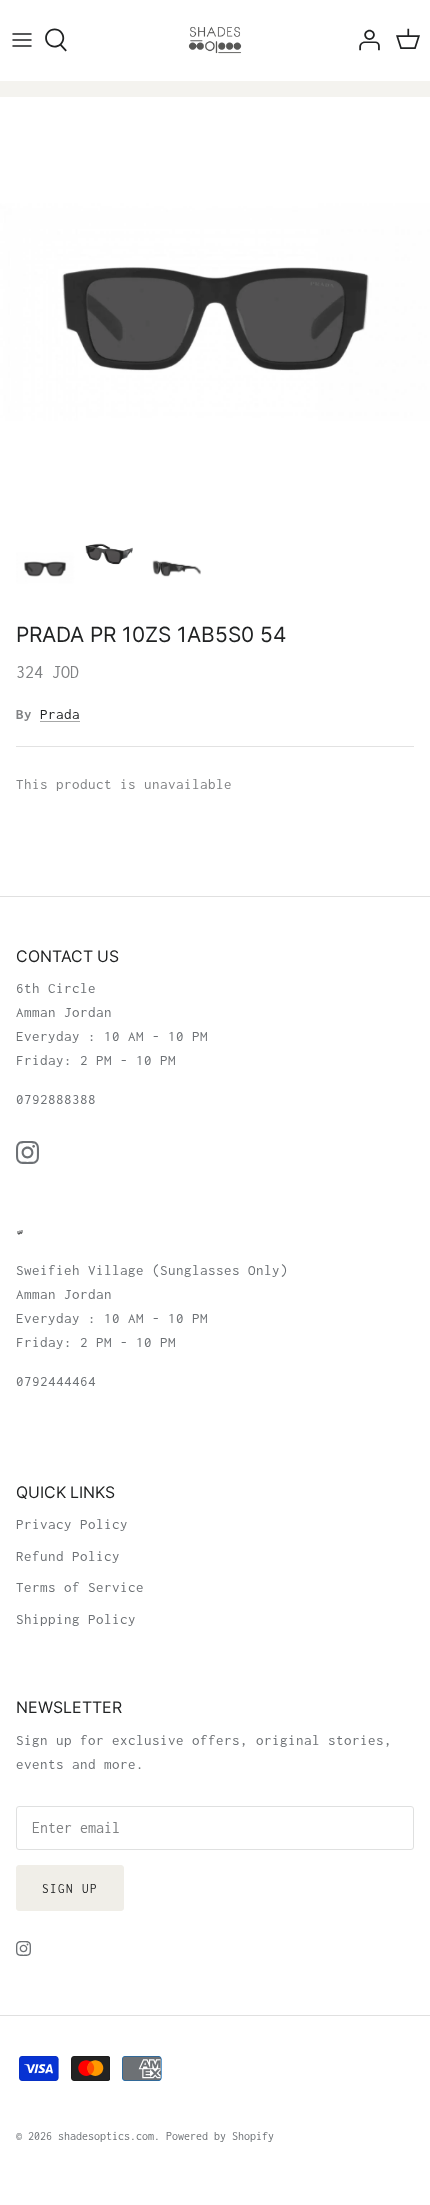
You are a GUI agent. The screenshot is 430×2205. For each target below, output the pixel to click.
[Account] (364, 40)
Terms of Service (80, 1587)
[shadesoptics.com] (215, 40)
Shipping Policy (76, 1619)
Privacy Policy (72, 1524)
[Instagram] (27, 1152)
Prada (60, 714)
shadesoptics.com (106, 2136)
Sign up (70, 1888)
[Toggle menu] (22, 40)
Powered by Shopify (220, 2136)
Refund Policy (68, 1556)
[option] (215, 312)
